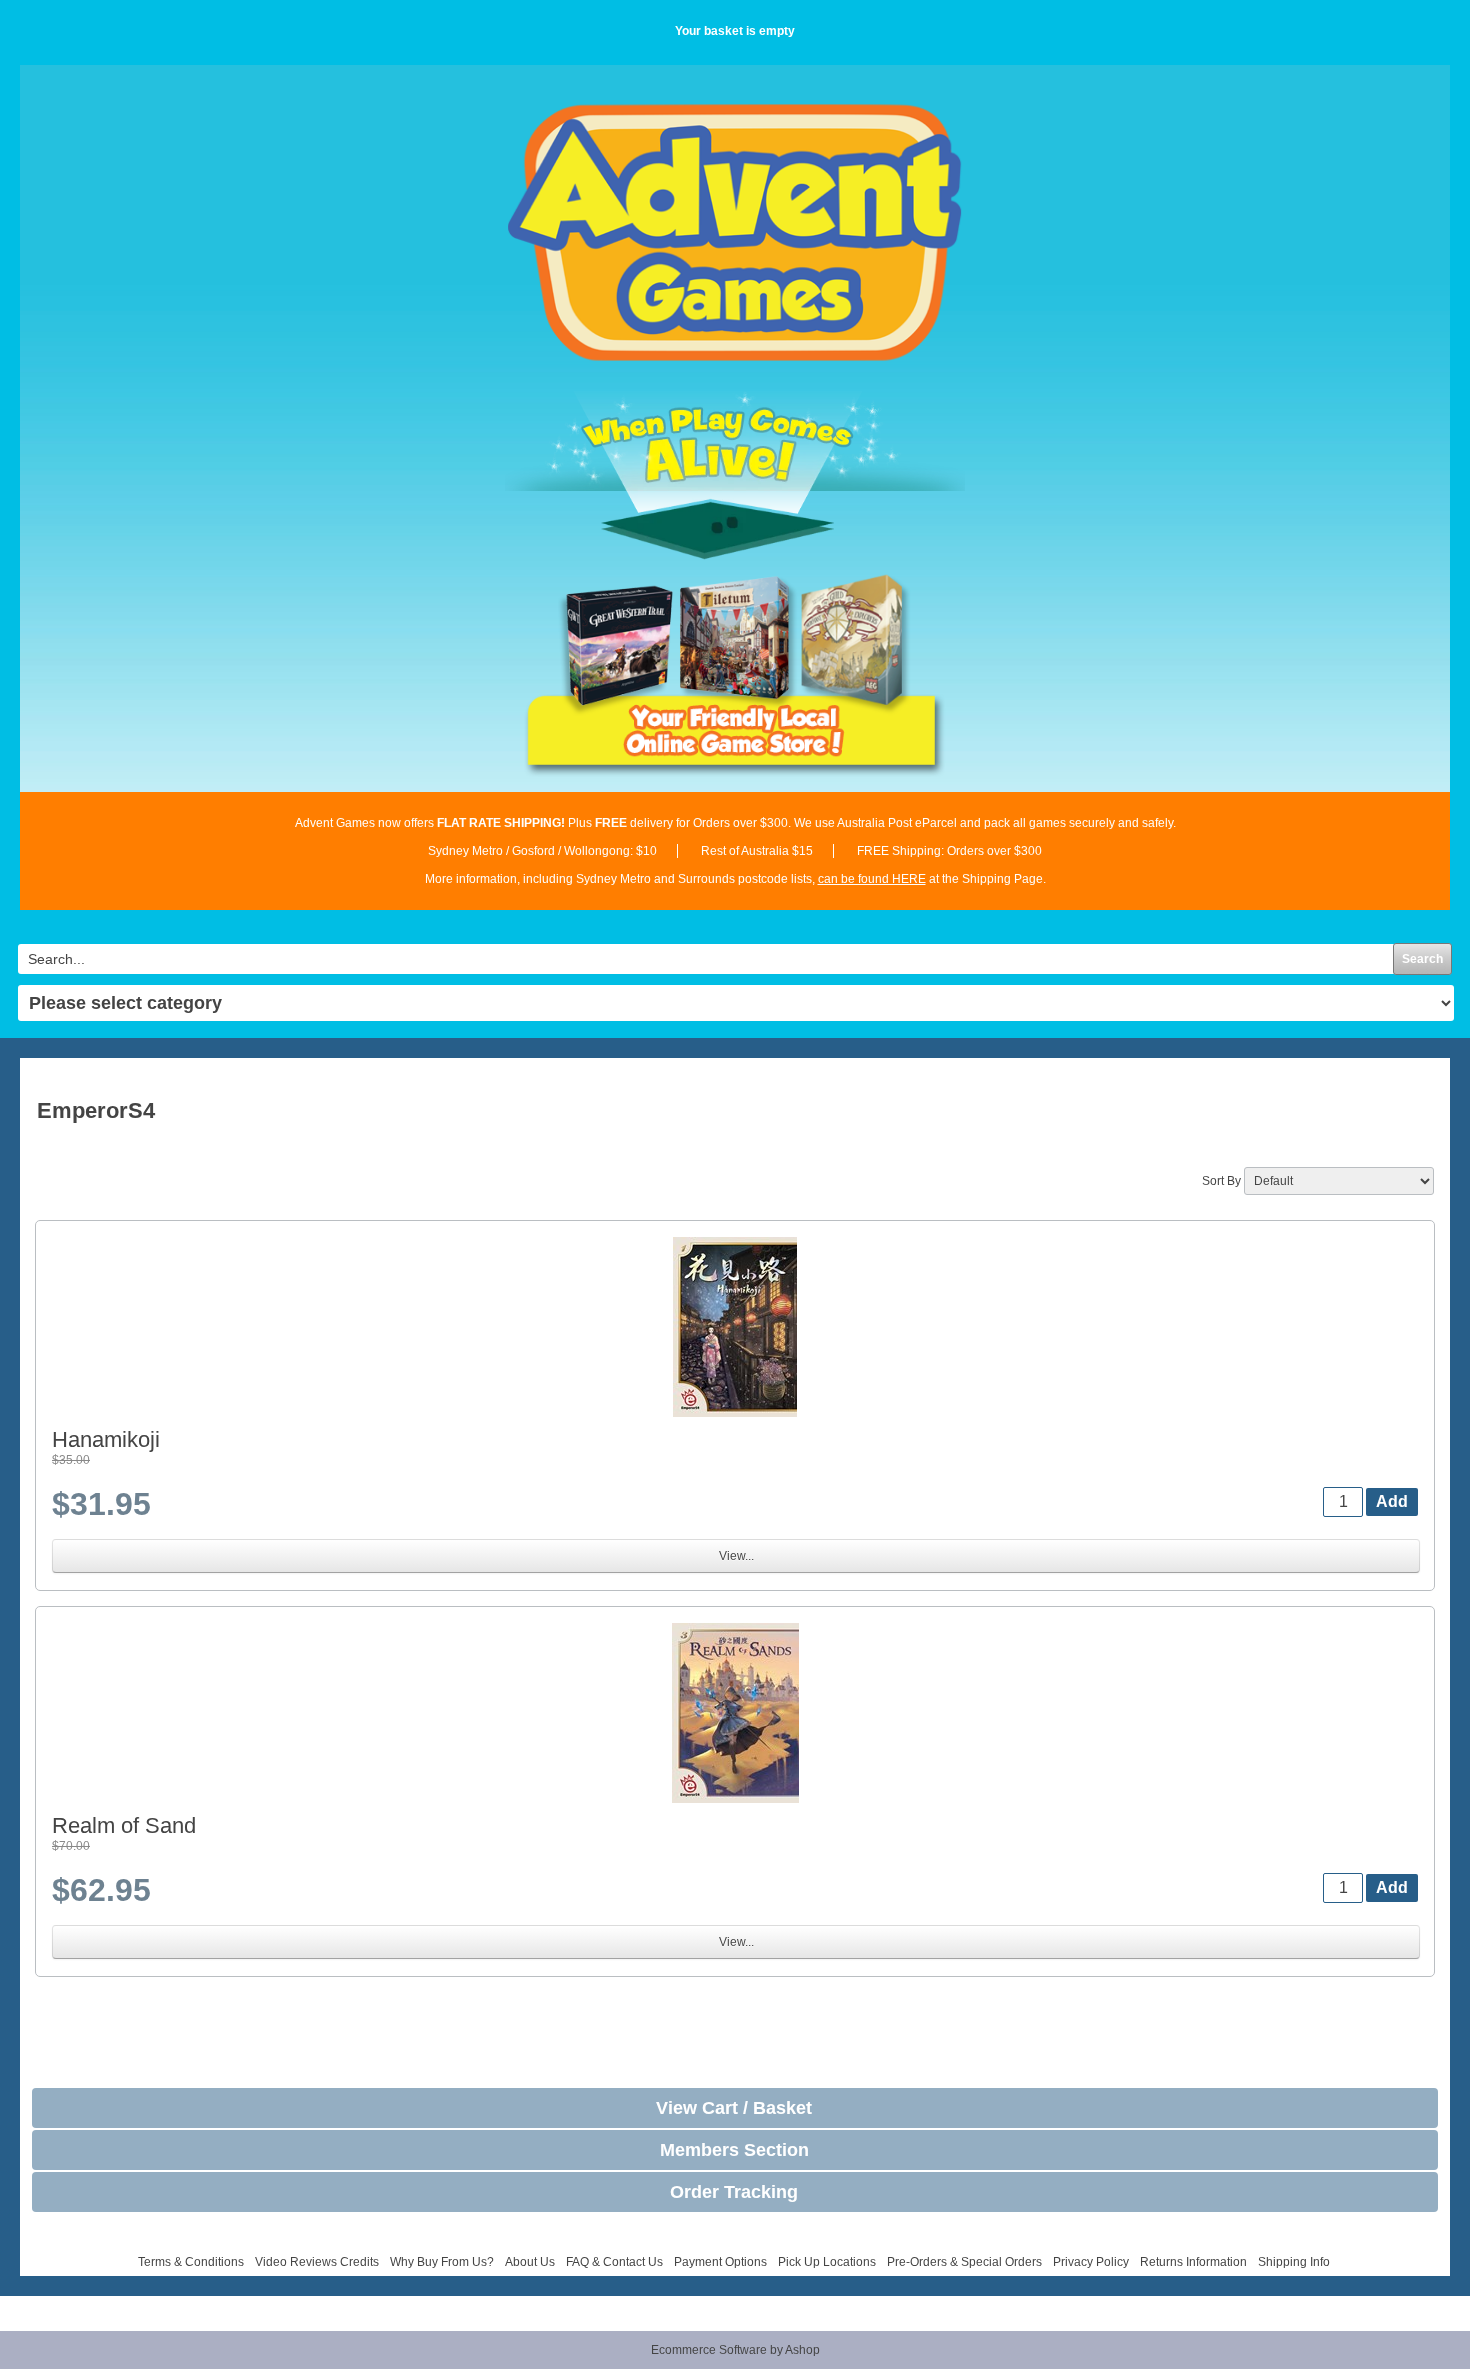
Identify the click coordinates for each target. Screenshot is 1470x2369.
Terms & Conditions (191, 2262)
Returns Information (1193, 2262)
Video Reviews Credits (317, 2262)
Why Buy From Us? (442, 2262)
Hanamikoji (106, 1439)
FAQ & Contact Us (614, 2262)
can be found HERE (872, 879)
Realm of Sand (124, 1825)
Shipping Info (1294, 2262)
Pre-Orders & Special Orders (964, 2262)
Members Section (734, 2150)
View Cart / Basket (734, 2108)
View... (736, 1556)
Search (1422, 959)
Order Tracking (734, 2192)
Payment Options (720, 2262)
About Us (530, 2262)
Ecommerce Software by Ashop (735, 2350)
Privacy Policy (1091, 2262)
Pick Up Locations (827, 2262)
